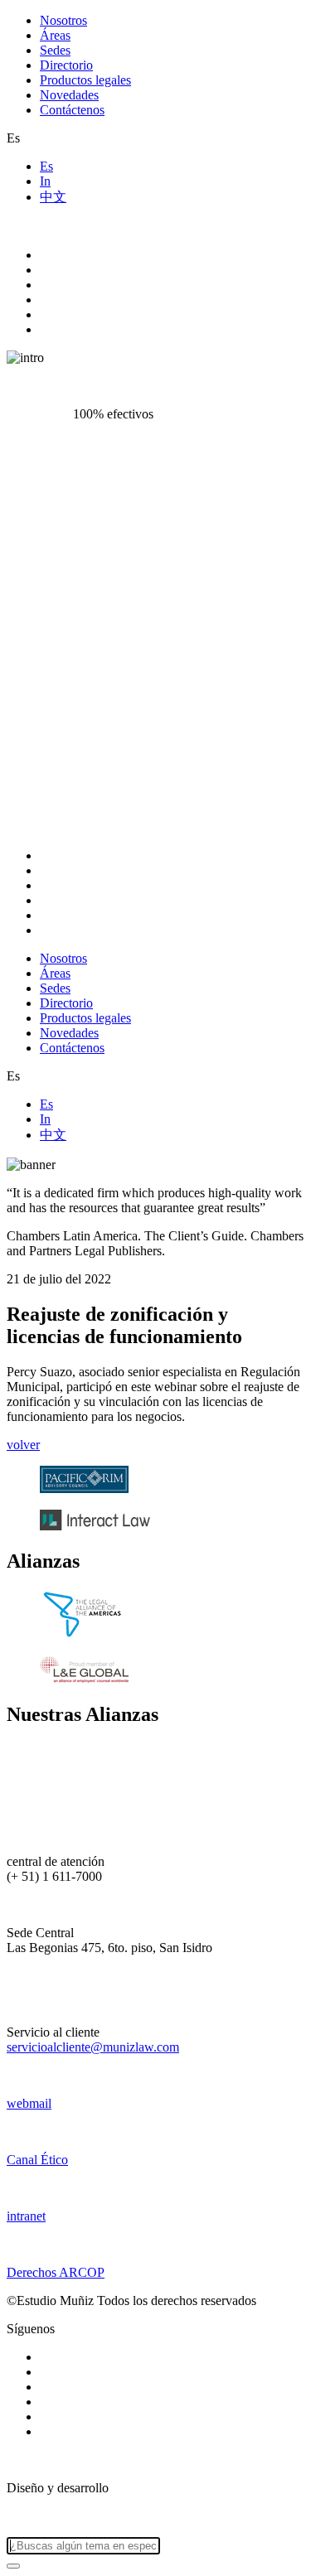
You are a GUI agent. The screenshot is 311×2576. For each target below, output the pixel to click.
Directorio (66, 65)
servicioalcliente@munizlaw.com (93, 2047)
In (45, 181)
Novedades (69, 95)
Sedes (55, 50)
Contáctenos (72, 110)
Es (46, 166)
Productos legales (85, 80)
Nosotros (63, 20)
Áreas (55, 35)
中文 (53, 197)
